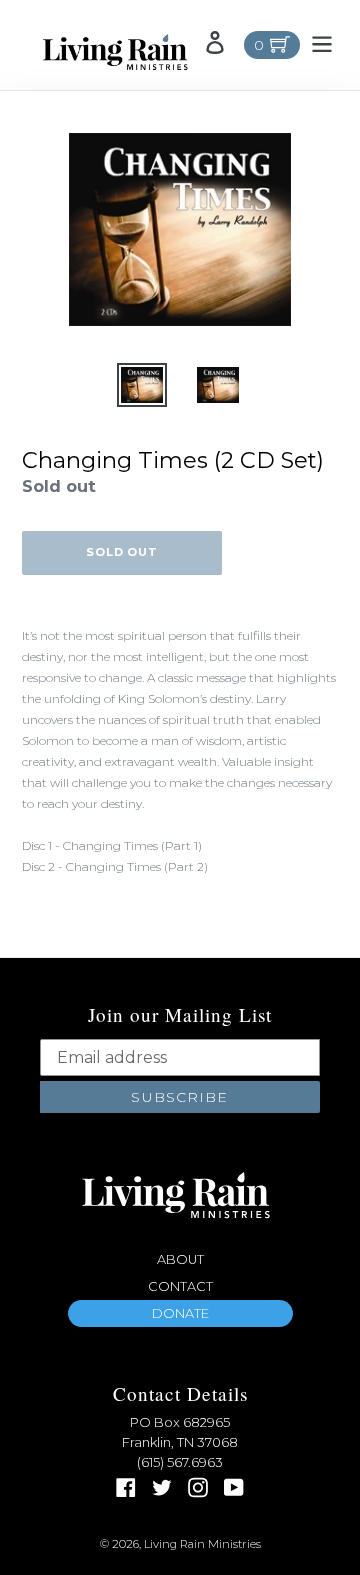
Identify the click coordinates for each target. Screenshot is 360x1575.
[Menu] (322, 42)
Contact (180, 1286)
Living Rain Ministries (202, 1544)
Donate (180, 1313)
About (180, 1259)
